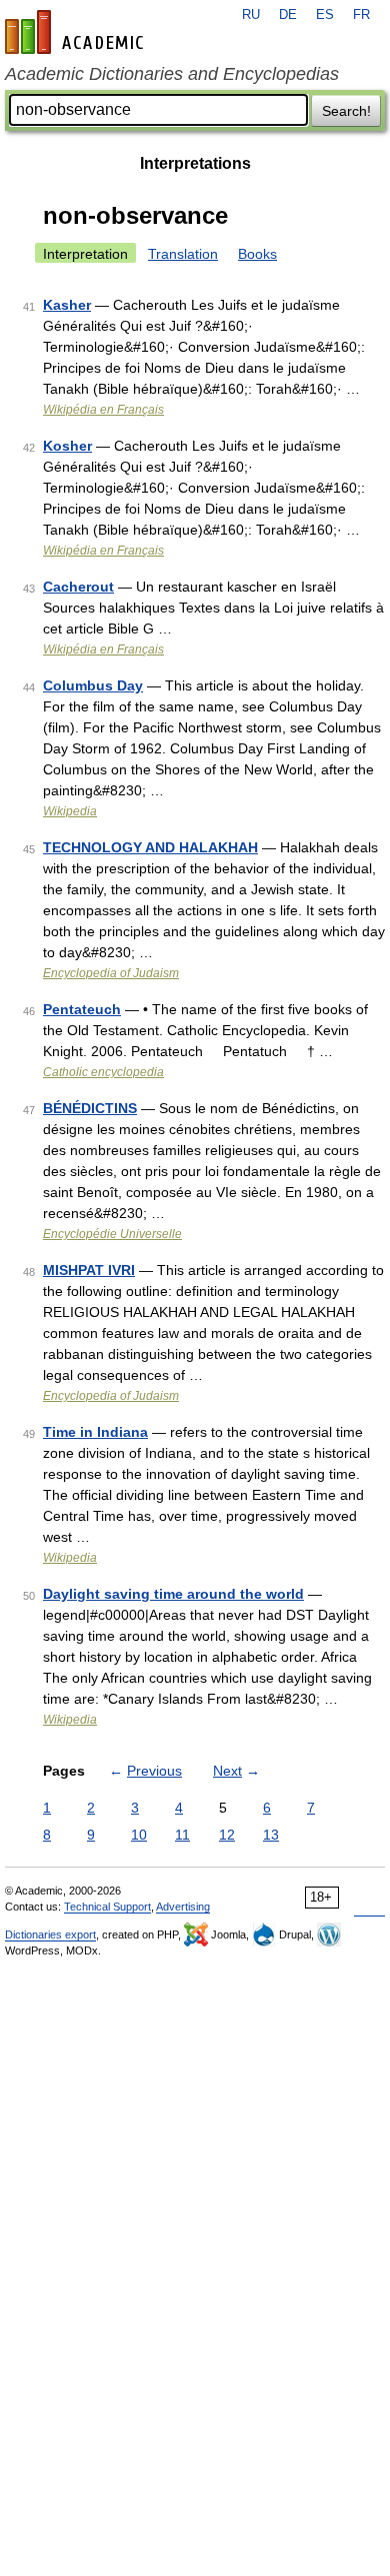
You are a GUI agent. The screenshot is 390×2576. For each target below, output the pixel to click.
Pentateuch (82, 1009)
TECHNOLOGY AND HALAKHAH (150, 847)
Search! (346, 111)
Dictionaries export (50, 1934)
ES (325, 15)
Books (257, 254)
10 (139, 1835)
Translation (183, 254)
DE (288, 15)
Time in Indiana (95, 1432)
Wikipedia (70, 811)
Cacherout (78, 587)
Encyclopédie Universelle (112, 1234)
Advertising (183, 1907)
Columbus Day (93, 685)
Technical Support (107, 1907)
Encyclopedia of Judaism (111, 973)
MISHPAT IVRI (89, 1270)
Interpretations (195, 163)
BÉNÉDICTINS (90, 1108)
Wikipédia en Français (103, 410)
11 (182, 1835)
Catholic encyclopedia (103, 1072)
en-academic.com (77, 32)
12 (227, 1835)
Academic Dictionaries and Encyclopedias (172, 74)
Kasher (67, 305)
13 (271, 1835)
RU (251, 15)
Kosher (67, 446)
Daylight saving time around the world (173, 1594)
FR (361, 15)
